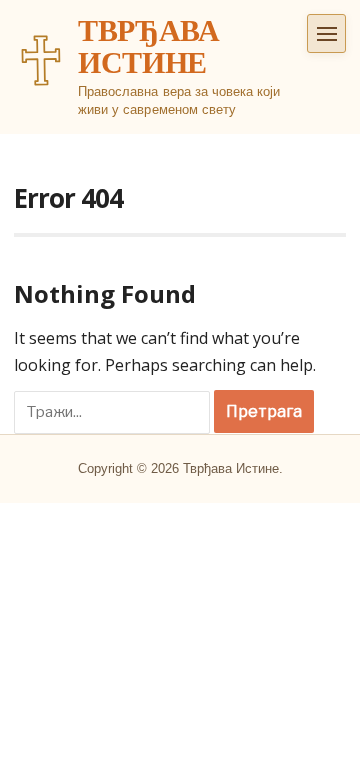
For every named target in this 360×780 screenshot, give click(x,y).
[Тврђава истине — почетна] (41, 60)
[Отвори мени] (326, 33)
